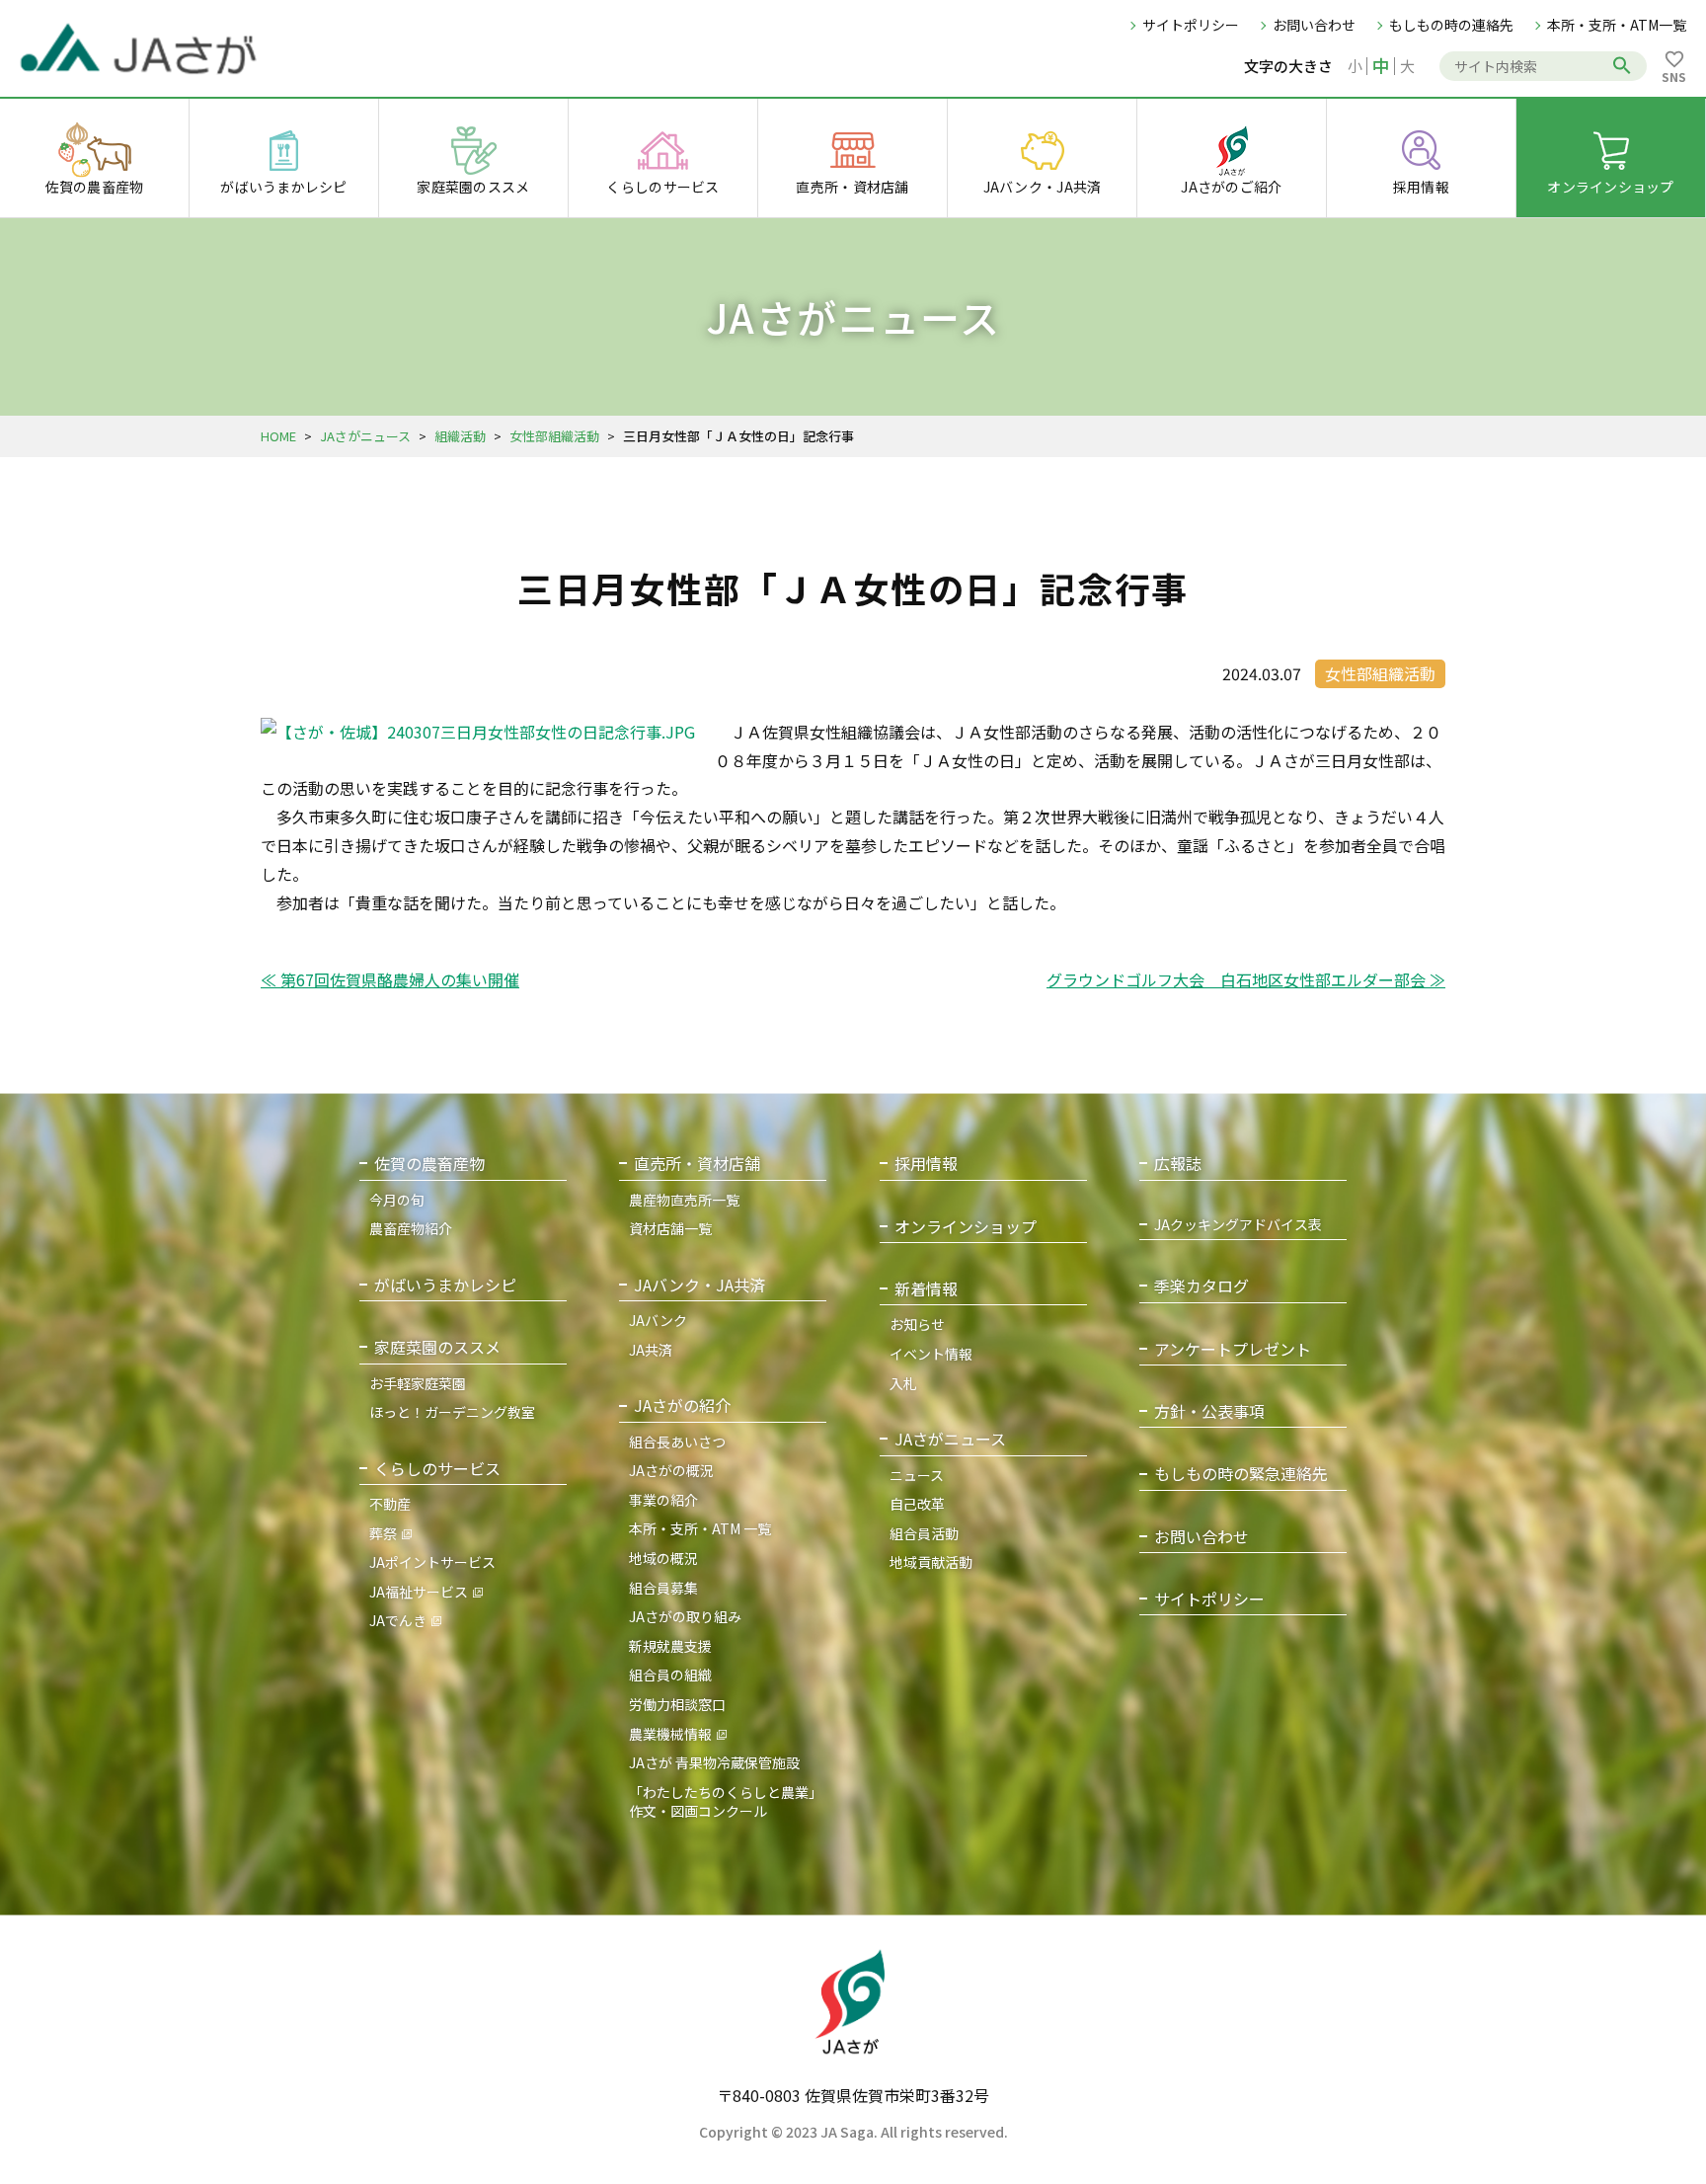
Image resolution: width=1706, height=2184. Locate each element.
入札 (903, 1383)
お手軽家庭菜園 (418, 1383)
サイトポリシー (1191, 25)
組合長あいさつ (677, 1442)
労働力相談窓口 (677, 1704)
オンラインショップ (966, 1227)
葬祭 (383, 1533)
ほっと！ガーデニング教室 (452, 1412)
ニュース (917, 1475)
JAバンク (658, 1320)
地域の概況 (663, 1558)
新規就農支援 (670, 1646)
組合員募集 (663, 1588)
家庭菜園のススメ (437, 1347)
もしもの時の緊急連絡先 (1241, 1474)
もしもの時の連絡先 (1451, 25)
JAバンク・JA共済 (699, 1285)
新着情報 (926, 1289)
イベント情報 (931, 1354)
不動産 (390, 1504)
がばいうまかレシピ (445, 1285)
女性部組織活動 (554, 436)
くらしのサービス (437, 1469)
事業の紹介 (663, 1500)
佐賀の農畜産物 (429, 1164)
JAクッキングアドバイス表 (1238, 1225)
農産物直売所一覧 (684, 1200)
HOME (278, 436)
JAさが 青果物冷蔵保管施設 (714, 1762)
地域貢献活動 (931, 1562)
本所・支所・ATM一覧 (1617, 25)
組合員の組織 (670, 1675)
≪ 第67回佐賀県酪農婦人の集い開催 (390, 979)
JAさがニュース (365, 436)
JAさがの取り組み (685, 1616)
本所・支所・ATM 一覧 (700, 1528)
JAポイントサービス (432, 1562)
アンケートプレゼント (1233, 1349)
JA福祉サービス (419, 1592)
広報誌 (1178, 1164)
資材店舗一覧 (670, 1228)
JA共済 (651, 1350)
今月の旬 (397, 1200)
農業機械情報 (670, 1734)
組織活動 (460, 436)
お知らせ (917, 1324)
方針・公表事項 (1209, 1411)
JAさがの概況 (671, 1470)
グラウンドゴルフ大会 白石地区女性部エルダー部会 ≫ (1246, 979)
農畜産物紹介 (411, 1228)
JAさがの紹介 (682, 1405)
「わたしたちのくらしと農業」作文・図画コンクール (726, 1802)
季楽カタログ (1202, 1286)
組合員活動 (924, 1533)
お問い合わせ (1314, 25)
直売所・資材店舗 (697, 1164)
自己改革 (917, 1504)
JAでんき (398, 1620)
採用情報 (926, 1164)
